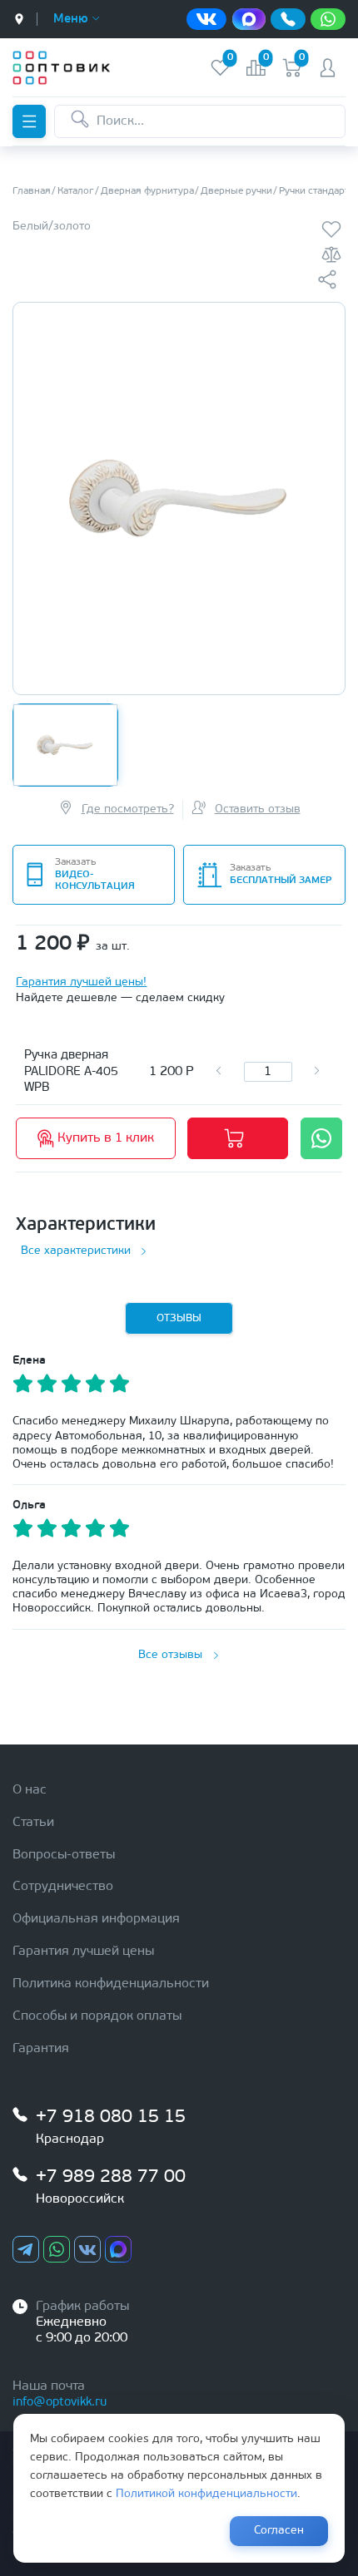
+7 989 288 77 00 (111, 2177)
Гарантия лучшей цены (83, 1952)
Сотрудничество (63, 1887)
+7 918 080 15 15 (111, 2117)
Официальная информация (96, 1919)
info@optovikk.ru (60, 2403)
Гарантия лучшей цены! (81, 982)
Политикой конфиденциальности (206, 2494)
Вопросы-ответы (64, 1855)
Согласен (279, 2531)
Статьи (33, 1823)
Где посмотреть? (128, 809)
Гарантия (41, 2049)
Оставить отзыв (258, 809)
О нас (30, 1790)
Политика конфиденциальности (111, 1984)
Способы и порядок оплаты (97, 2016)
